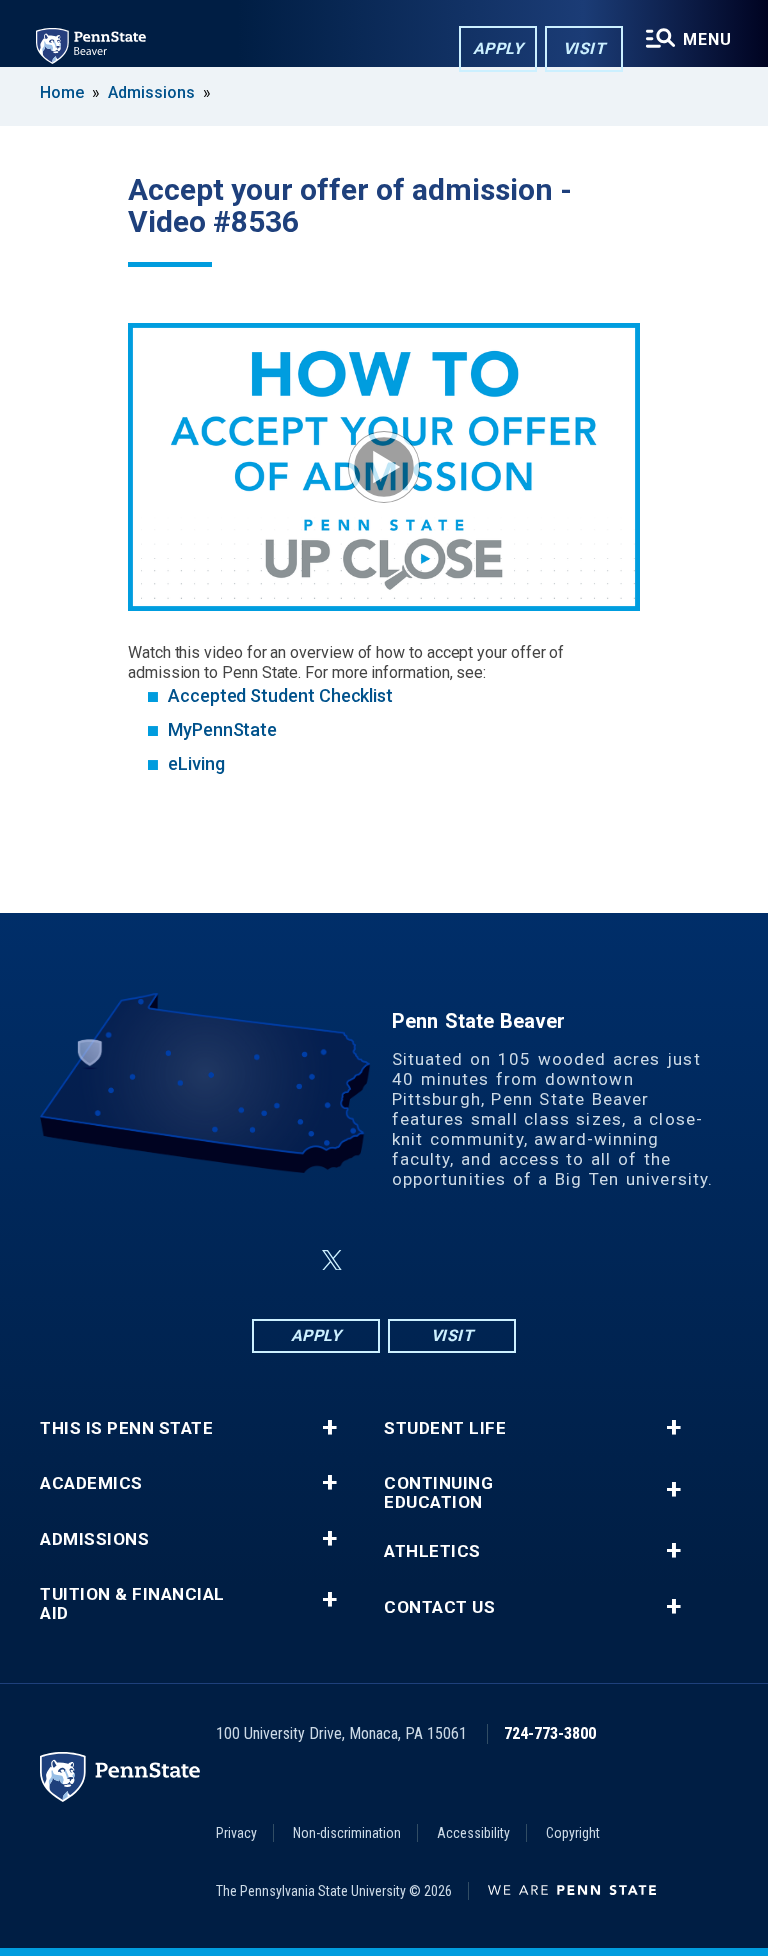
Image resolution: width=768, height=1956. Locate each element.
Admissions (151, 92)
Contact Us (439, 1607)
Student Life (445, 1428)
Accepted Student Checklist (280, 695)
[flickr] (380, 1260)
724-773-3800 (550, 1733)
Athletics (432, 1551)
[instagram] (484, 1260)
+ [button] (329, 1428)
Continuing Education (438, 1493)
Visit (584, 48)
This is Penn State (126, 1428)
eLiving (196, 763)
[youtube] (432, 1260)
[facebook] (284, 1260)
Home (62, 92)
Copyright (573, 1833)
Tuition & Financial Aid (132, 1604)
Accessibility (473, 1833)
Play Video (384, 467)
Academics (91, 1483)
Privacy (236, 1833)
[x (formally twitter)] (332, 1260)
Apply (498, 48)
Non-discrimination (347, 1833)
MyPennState (222, 729)
